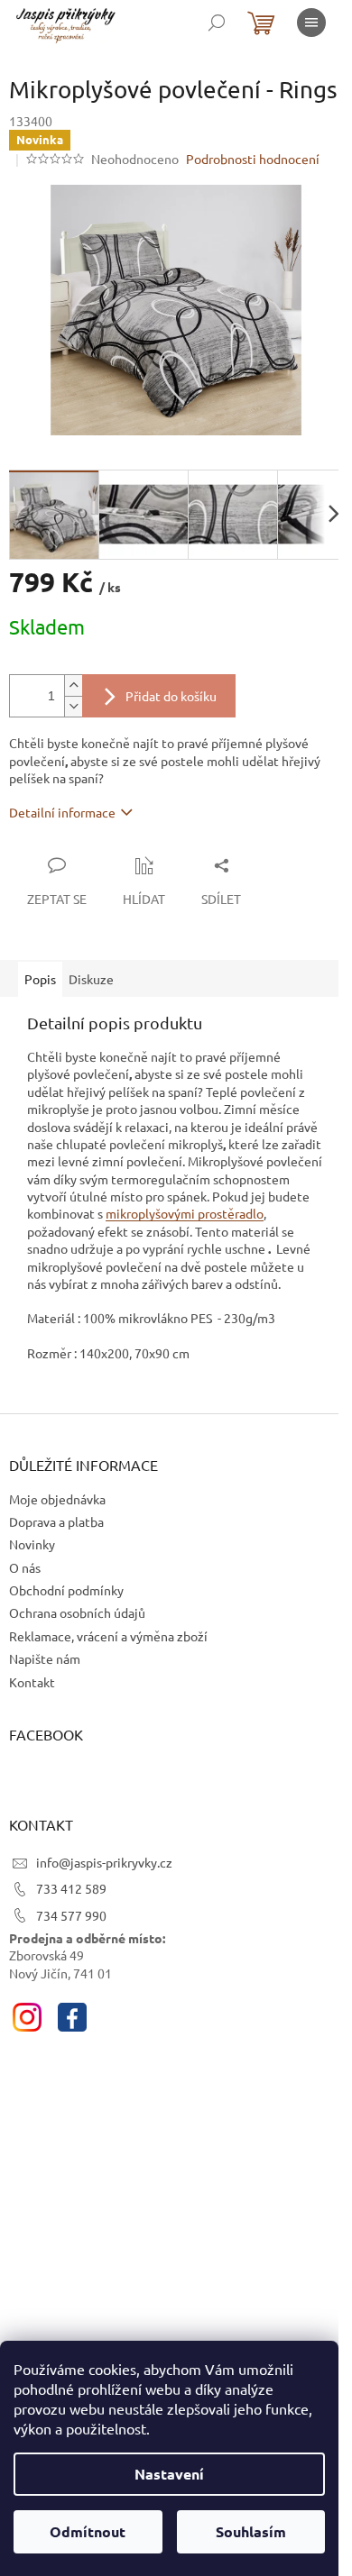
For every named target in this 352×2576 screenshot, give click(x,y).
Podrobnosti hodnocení (253, 159)
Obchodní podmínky (66, 1590)
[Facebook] (72, 2017)
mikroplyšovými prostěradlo (185, 1213)
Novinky (32, 1544)
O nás (25, 1567)
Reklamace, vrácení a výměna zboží (108, 1636)
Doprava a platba (56, 1521)
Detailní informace (62, 812)
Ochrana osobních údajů (77, 1612)
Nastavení (169, 2474)
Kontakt (32, 1682)
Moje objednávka (57, 1499)
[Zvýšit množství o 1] (73, 685)
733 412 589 (71, 1888)
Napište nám (45, 1658)
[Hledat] (217, 23)
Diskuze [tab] (91, 979)
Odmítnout (88, 2531)
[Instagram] (27, 2017)
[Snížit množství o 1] (73, 706)
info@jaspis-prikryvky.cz (104, 1862)
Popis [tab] (40, 979)
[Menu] (311, 23)
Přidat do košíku (171, 696)
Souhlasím (251, 2531)
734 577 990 (71, 1915)
